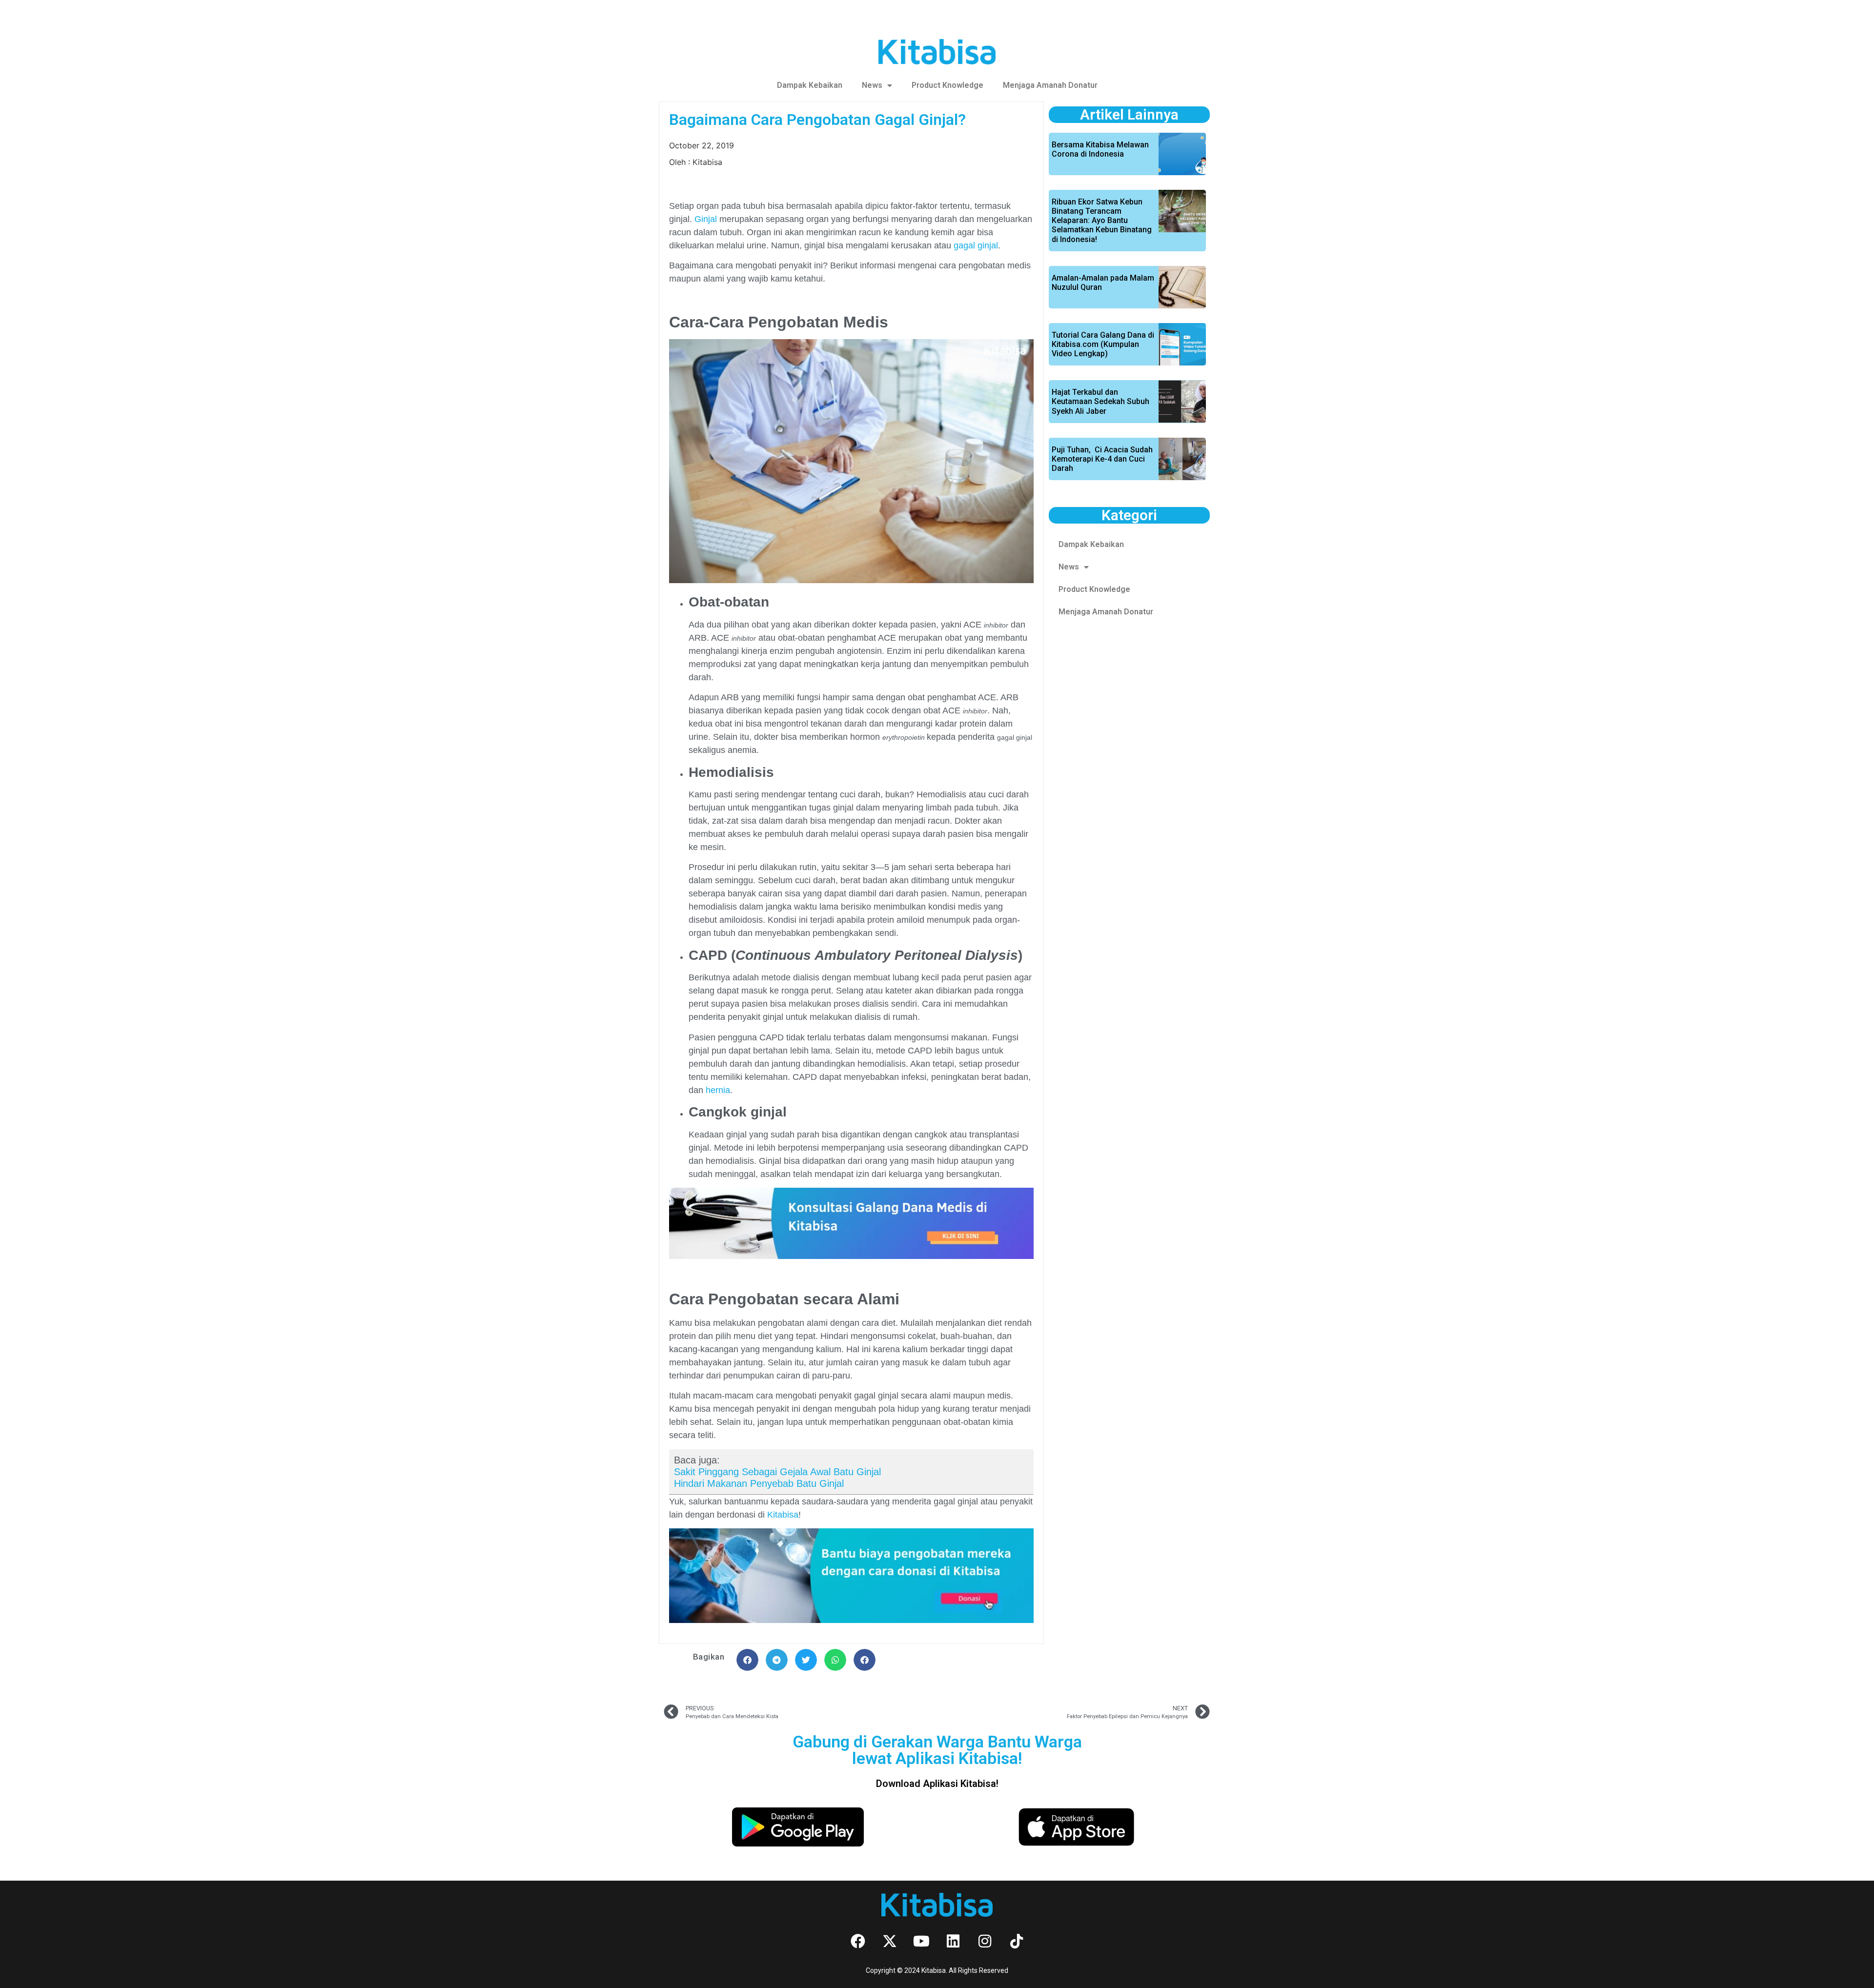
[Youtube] (921, 1941)
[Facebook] (858, 1941)
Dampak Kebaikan (810, 85)
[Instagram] (985, 1941)
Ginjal (706, 219)
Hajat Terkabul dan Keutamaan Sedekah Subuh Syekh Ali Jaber (1100, 401)
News (872, 85)
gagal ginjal (976, 245)
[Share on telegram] (777, 1660)
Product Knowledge (947, 85)
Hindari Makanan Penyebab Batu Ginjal (759, 1483)
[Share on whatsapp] (835, 1660)
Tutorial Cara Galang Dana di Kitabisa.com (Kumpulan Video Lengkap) (1103, 344)
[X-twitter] (890, 1941)
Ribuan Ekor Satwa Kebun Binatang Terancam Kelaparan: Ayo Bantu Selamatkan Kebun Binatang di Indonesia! (1102, 221)
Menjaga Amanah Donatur (1050, 85)
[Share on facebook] (747, 1660)
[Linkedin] (953, 1941)
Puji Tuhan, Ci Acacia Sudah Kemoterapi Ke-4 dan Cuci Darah (1102, 459)
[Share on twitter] (806, 1660)
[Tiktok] (1017, 1941)
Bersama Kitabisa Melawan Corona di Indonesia (1100, 149)
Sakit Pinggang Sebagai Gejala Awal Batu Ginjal (777, 1472)
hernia (718, 1090)
